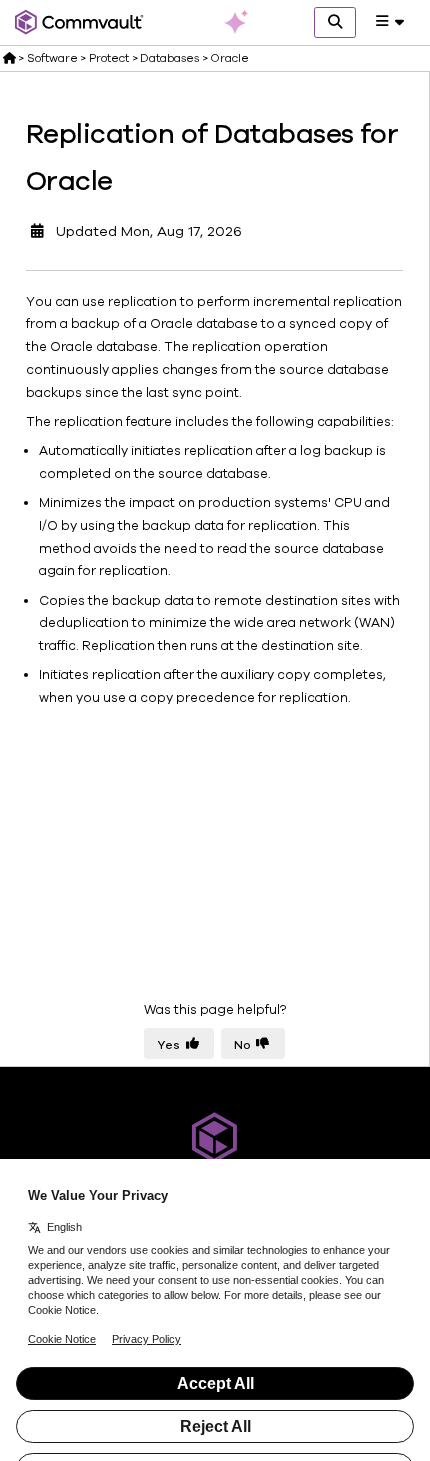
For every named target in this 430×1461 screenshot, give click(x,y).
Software (52, 58)
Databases (169, 58)
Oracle (229, 58)
